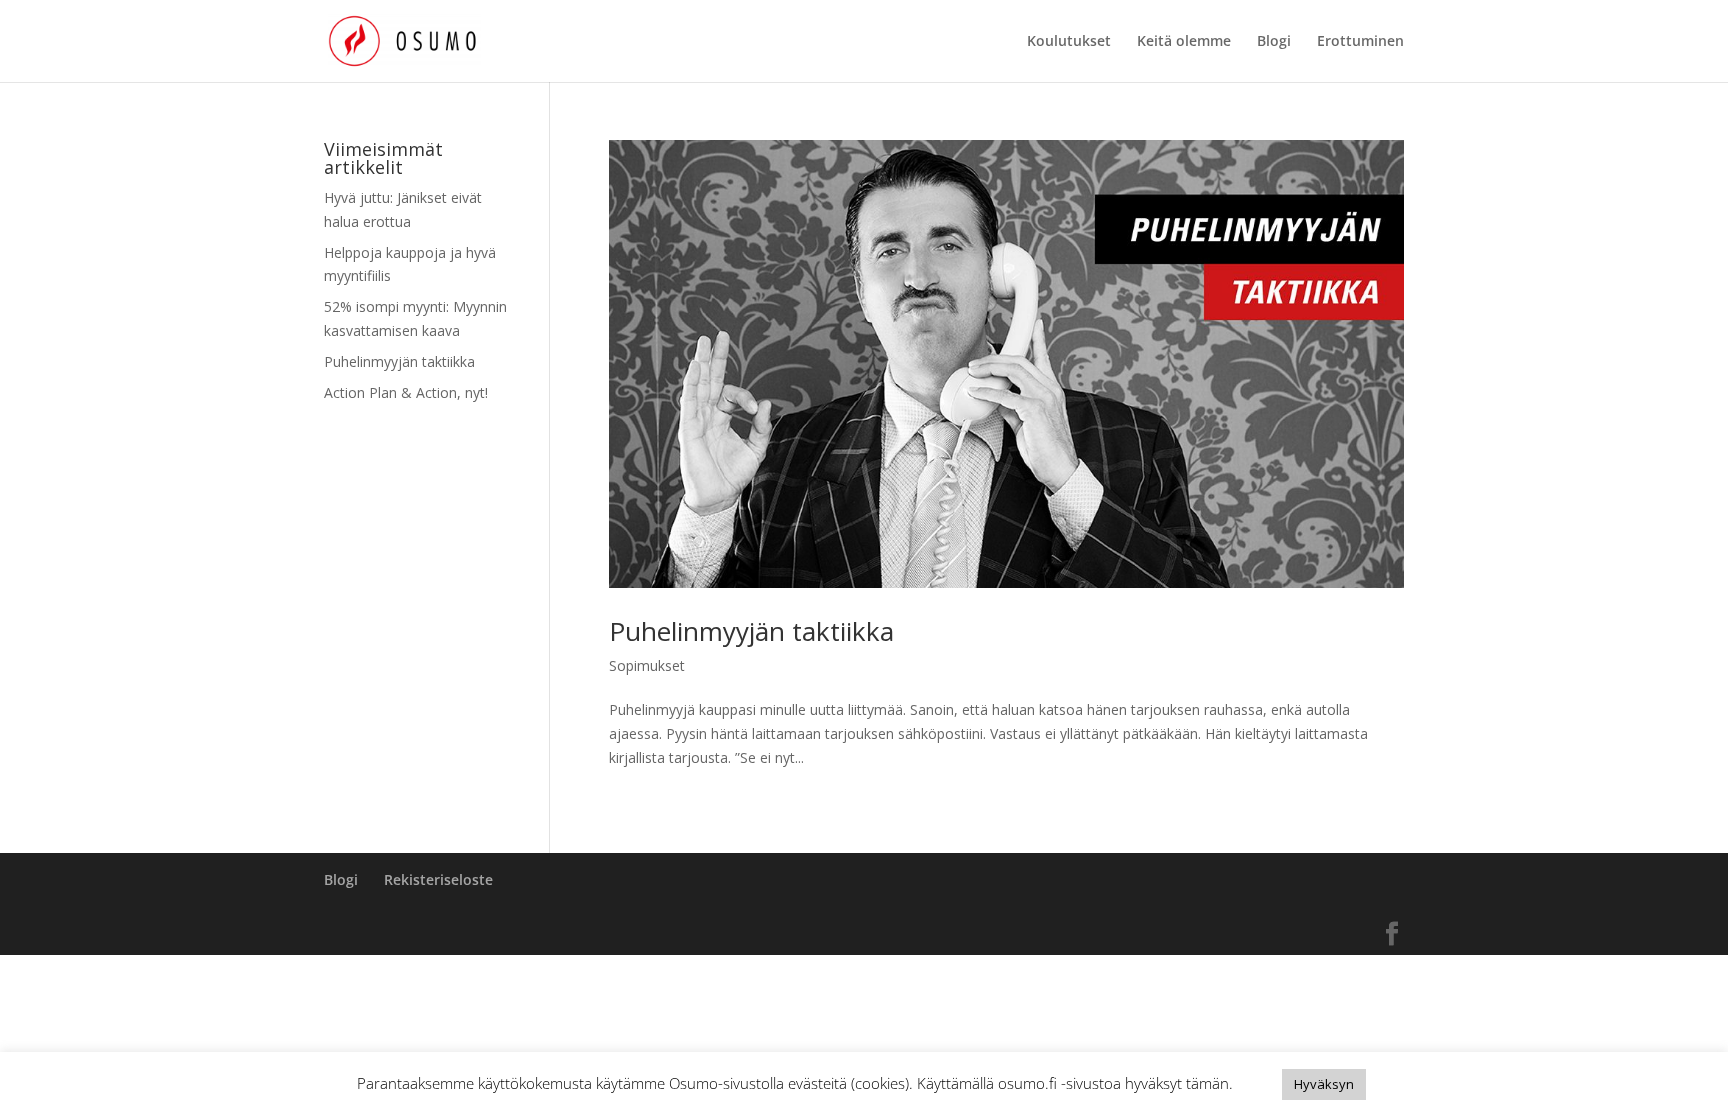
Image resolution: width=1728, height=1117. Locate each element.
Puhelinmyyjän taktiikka (751, 631)
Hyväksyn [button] (1324, 1084)
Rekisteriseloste (438, 879)
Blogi (1274, 42)
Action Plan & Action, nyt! (406, 392)
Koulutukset (1069, 42)
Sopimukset (647, 665)
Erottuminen (1360, 42)
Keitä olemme (1184, 42)
